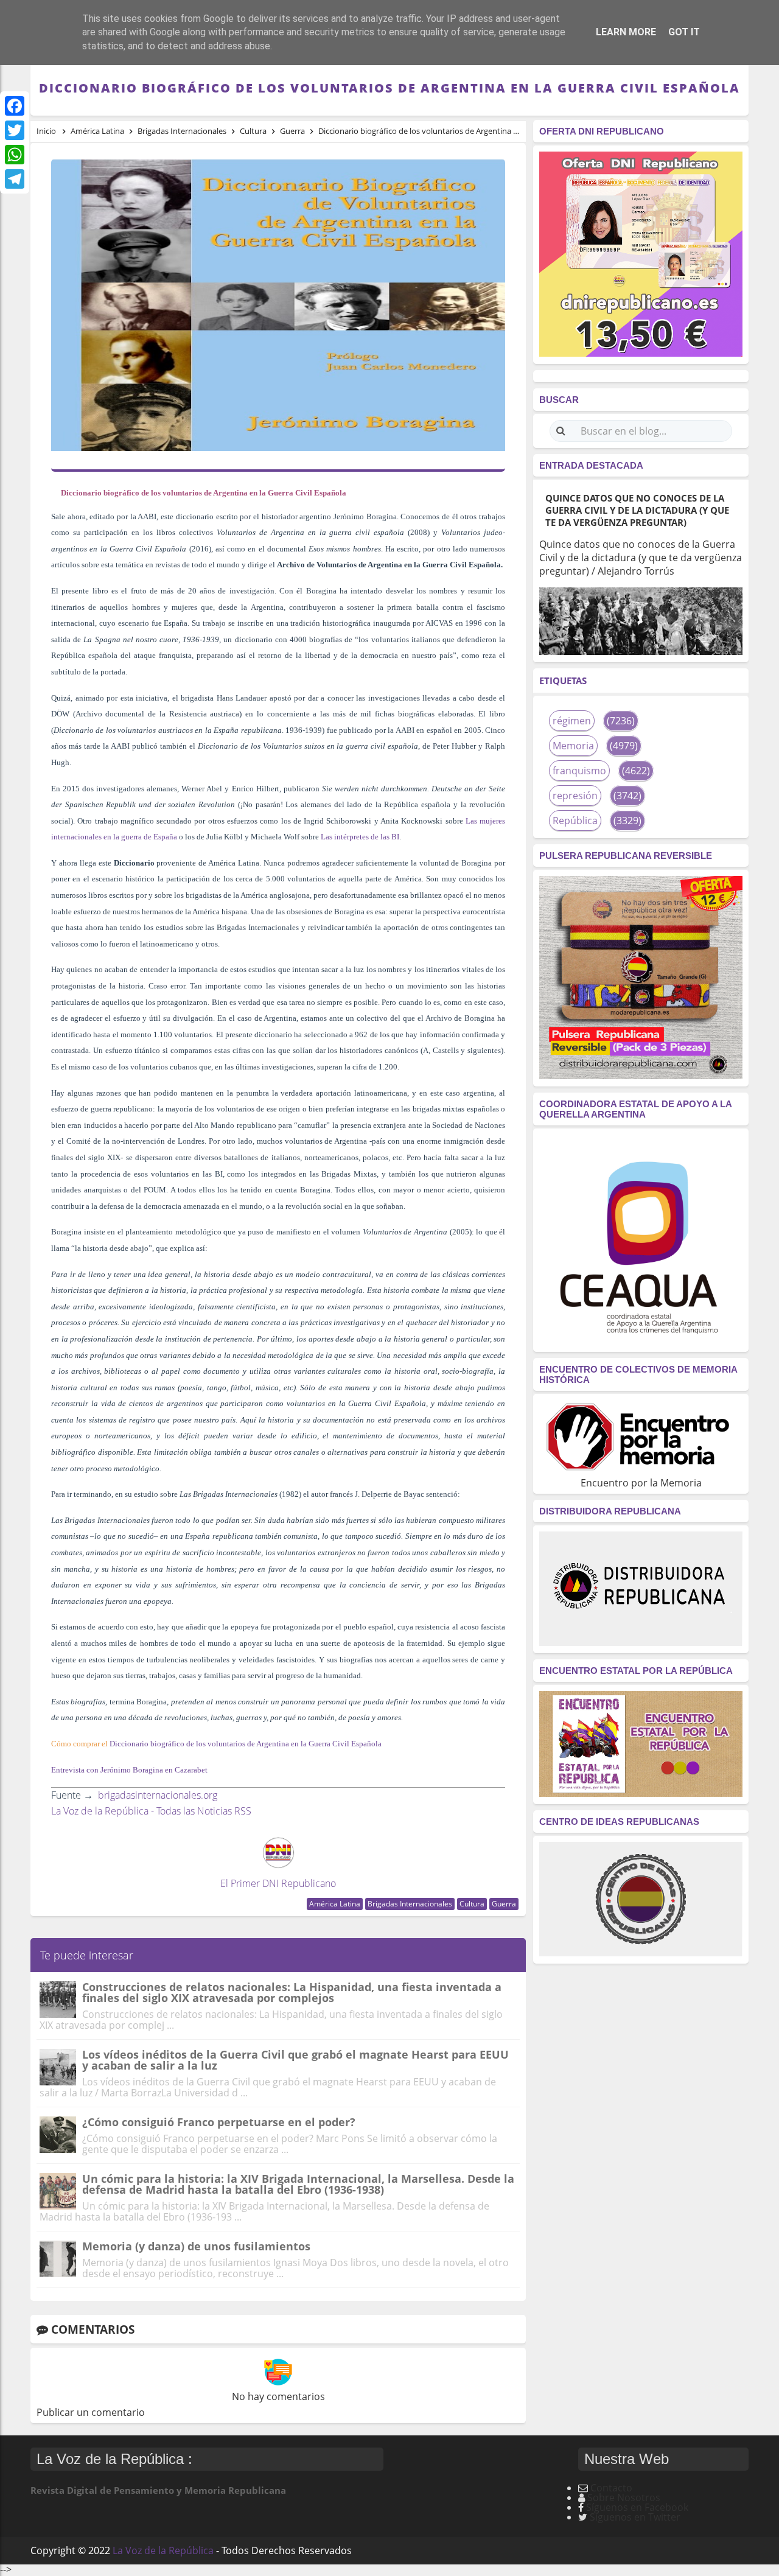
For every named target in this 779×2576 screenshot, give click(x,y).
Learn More (626, 32)
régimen (572, 721)
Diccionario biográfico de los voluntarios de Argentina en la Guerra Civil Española (246, 1744)
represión (575, 796)
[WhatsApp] (15, 155)
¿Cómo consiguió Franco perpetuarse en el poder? (219, 2122)
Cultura (472, 1904)
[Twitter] (15, 130)
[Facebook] (15, 106)
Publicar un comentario (91, 2412)
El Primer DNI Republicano (278, 1883)
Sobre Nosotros (624, 2497)
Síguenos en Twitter (635, 2517)
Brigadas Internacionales (410, 1904)
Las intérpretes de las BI (360, 837)
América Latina (335, 1904)
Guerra (504, 1904)
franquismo (579, 771)
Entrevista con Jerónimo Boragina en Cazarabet (129, 1770)
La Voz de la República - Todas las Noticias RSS (151, 1811)
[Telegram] (15, 179)
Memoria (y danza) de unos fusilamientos (196, 2246)
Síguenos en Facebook (637, 2507)
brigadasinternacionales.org (158, 1795)
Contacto (611, 2488)
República (575, 821)
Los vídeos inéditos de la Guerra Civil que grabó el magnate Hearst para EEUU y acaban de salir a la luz (295, 2060)
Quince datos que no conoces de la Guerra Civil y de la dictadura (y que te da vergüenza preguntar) (637, 510)
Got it (684, 32)
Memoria (573, 746)
